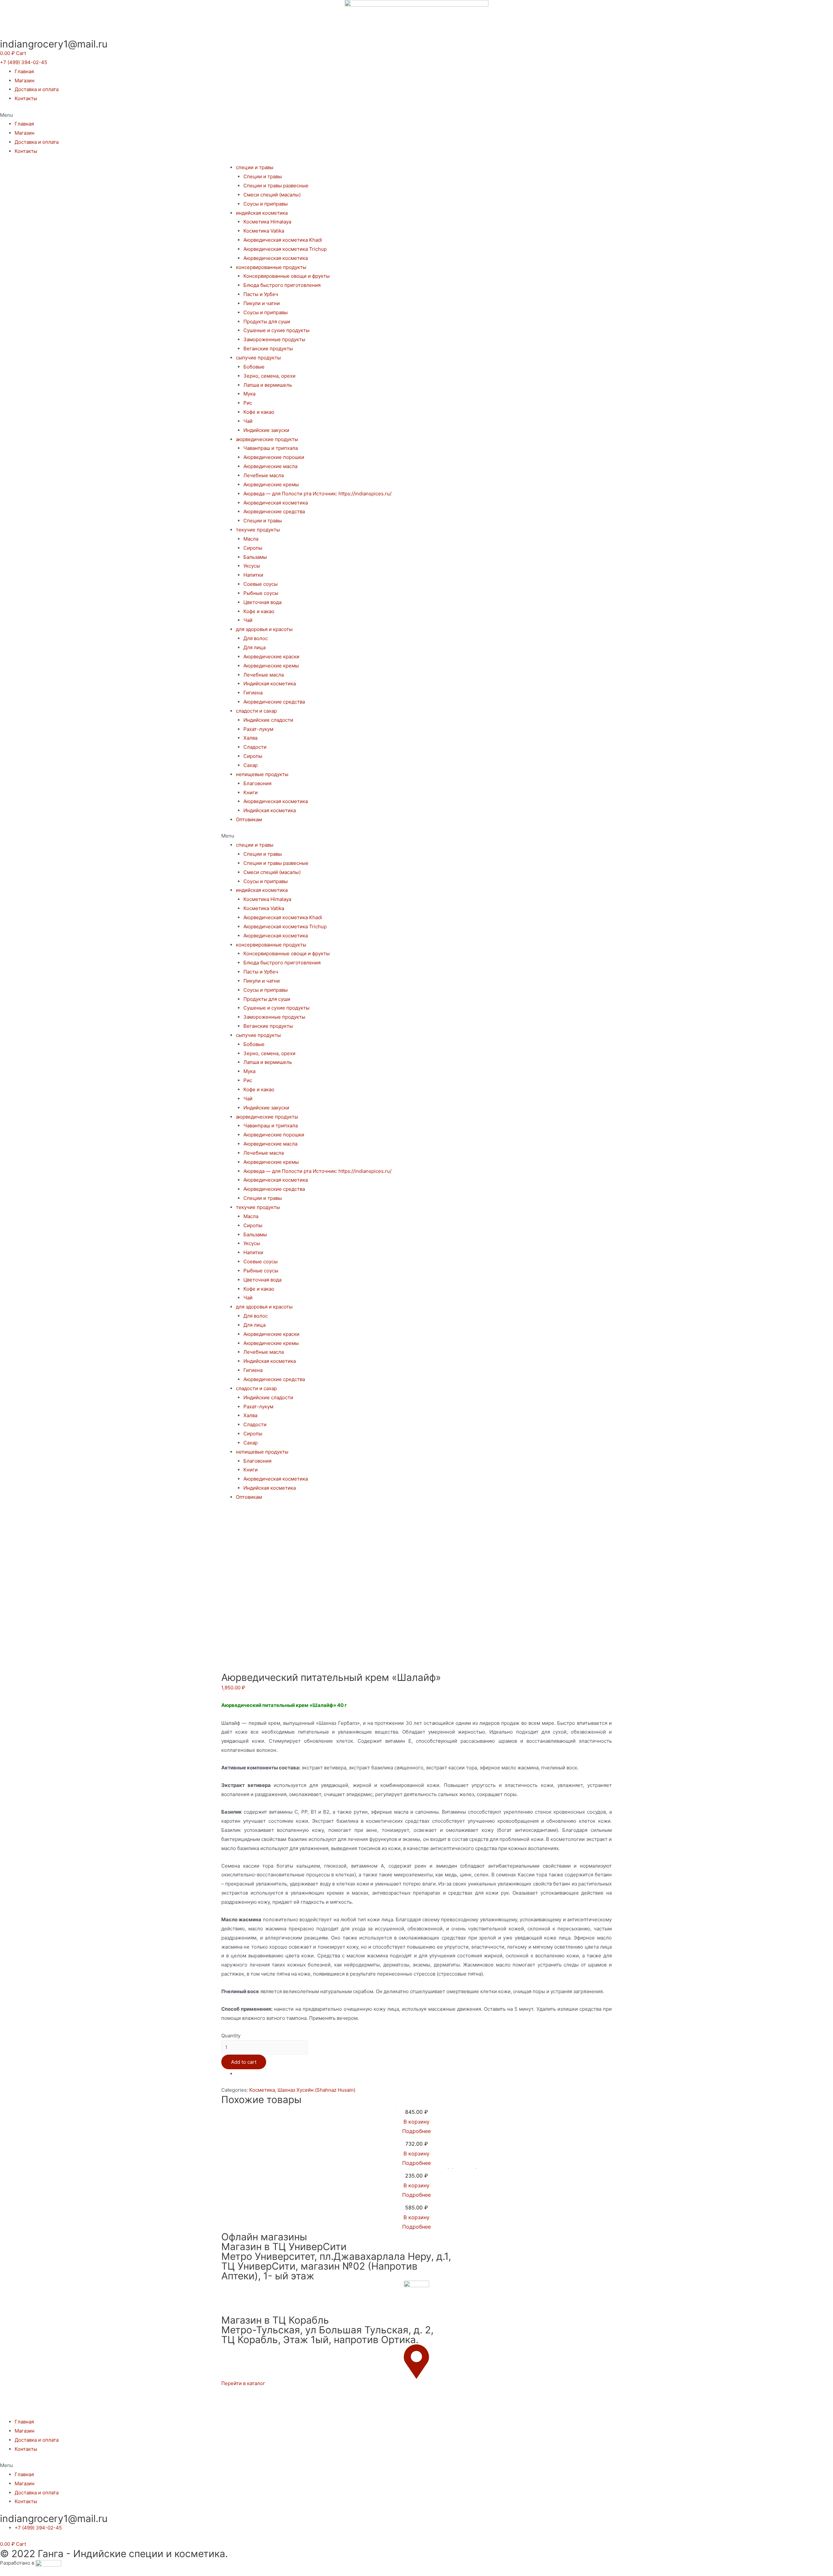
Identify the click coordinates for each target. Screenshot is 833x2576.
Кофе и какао (259, 412)
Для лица (254, 647)
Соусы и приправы (266, 204)
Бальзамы (255, 557)
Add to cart (244, 2062)
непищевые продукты (262, 774)
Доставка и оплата (37, 89)
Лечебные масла (264, 475)
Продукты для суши (267, 322)
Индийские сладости (268, 720)
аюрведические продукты (267, 439)
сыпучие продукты (258, 358)
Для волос (256, 638)
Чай (248, 421)
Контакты (26, 98)
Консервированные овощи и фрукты (287, 276)
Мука (249, 394)
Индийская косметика (270, 684)
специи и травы (255, 167)
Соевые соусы (260, 584)
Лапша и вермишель (268, 385)
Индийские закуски (266, 430)
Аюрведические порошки (274, 457)
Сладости (255, 747)
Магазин (25, 80)
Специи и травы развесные (276, 186)
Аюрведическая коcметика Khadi (283, 240)
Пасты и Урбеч (261, 294)
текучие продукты (258, 530)
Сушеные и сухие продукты (276, 330)
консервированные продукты (271, 267)
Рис (248, 403)
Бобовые (254, 367)
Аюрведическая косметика (276, 258)
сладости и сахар (256, 711)
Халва (250, 738)
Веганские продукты (268, 349)
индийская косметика (262, 213)
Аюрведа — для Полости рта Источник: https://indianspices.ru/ (317, 494)
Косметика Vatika (264, 231)
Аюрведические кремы (271, 484)
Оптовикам (249, 819)
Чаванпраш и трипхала (271, 448)
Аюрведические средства (274, 511)
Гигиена (253, 693)
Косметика (262, 2090)
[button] (24, 62)
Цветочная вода (262, 602)
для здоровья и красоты (264, 629)
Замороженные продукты (274, 339)
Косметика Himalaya (267, 222)
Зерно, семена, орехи (269, 376)
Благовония (257, 783)
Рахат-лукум (258, 729)
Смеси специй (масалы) (272, 195)
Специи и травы (263, 176)
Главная (24, 71)
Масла (251, 539)
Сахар (251, 765)
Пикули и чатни (262, 303)
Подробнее (416, 2131)
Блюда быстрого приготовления (282, 285)
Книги (251, 792)
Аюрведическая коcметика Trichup (285, 249)
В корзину (416, 2122)
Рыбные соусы (261, 593)
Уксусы (252, 566)
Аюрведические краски (271, 657)
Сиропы (253, 548)
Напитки (253, 575)
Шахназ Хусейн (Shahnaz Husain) (316, 2090)
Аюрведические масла (270, 466)
